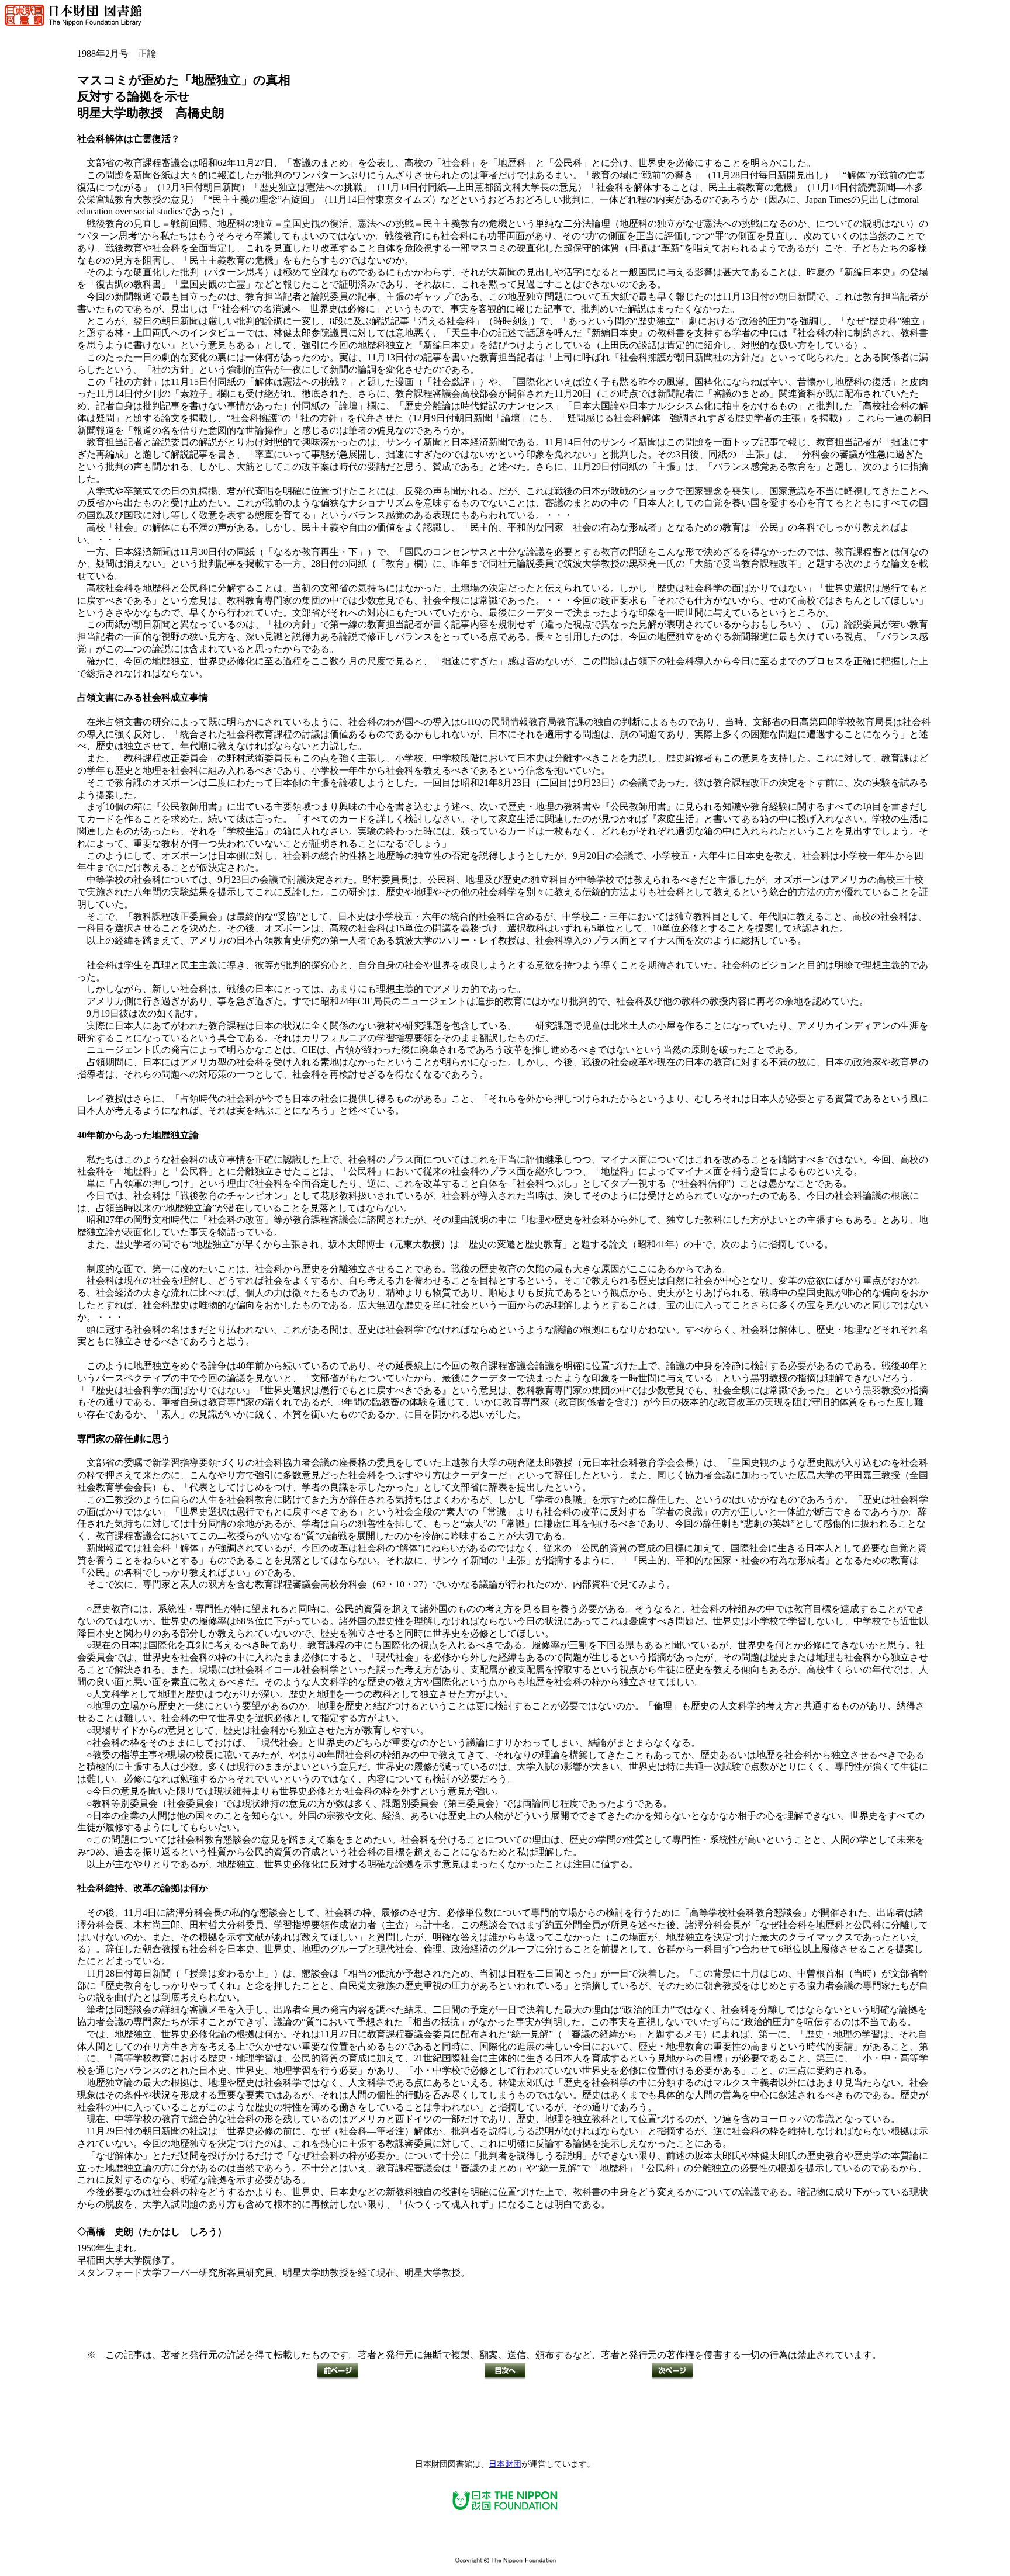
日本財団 (505, 2464)
